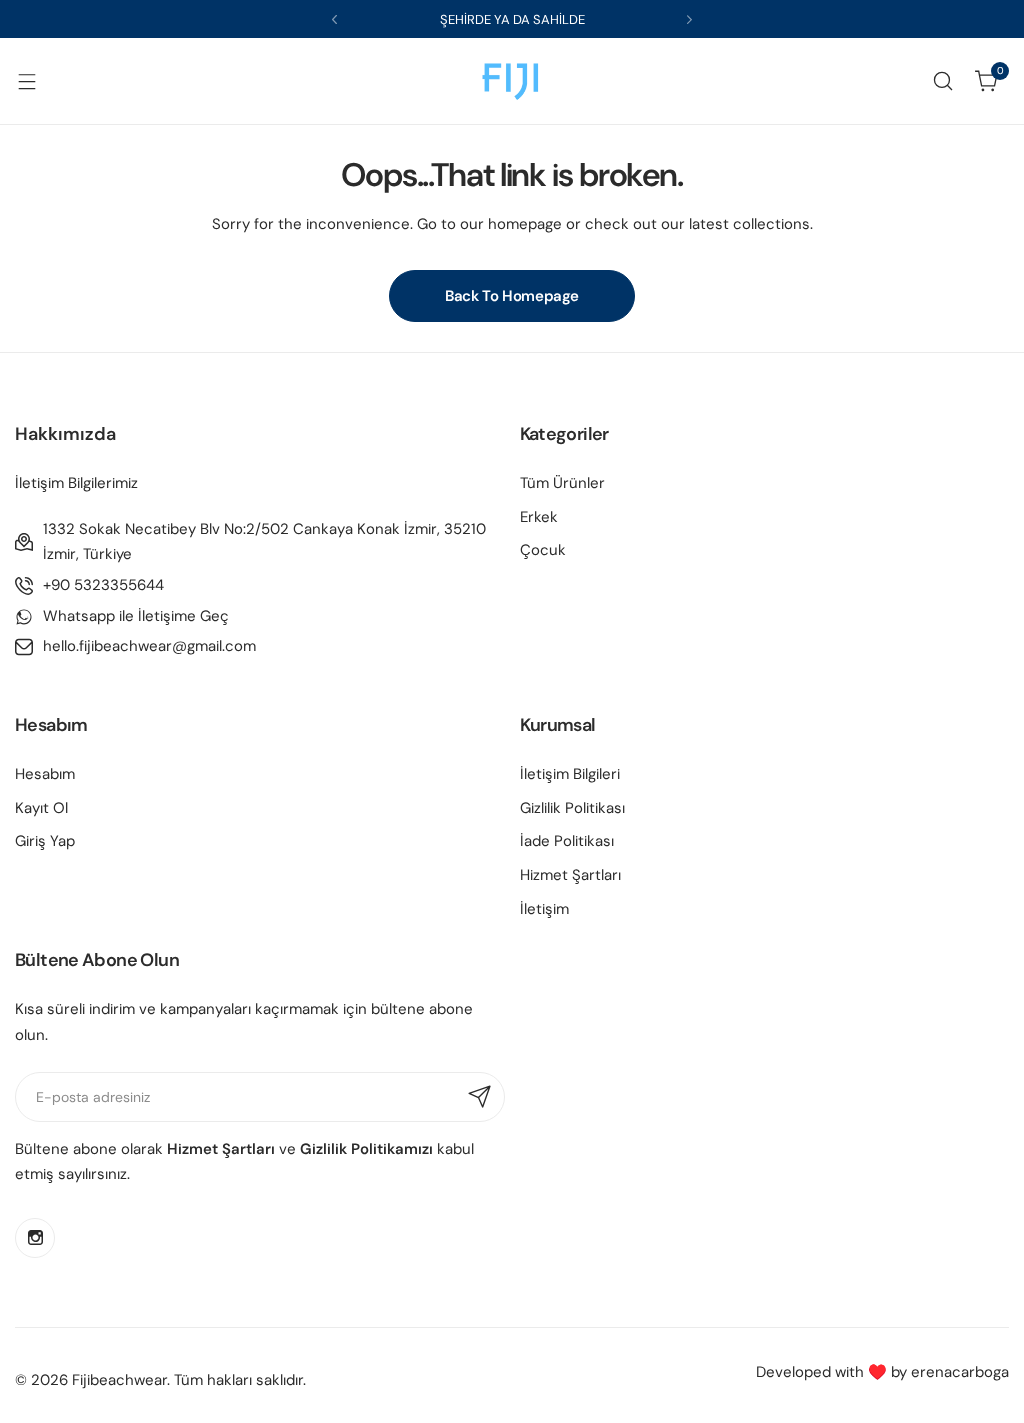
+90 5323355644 (103, 585)
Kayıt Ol (41, 808)
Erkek (539, 517)
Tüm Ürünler (562, 483)
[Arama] (943, 81)
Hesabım (45, 774)
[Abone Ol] (480, 1097)
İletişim (544, 909)
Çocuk (543, 550)
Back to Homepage (512, 296)
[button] (334, 19)
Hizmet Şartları (570, 875)
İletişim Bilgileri (570, 774)
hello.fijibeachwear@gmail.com (149, 646)
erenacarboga (960, 1372)
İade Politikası (567, 841)
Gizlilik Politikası (572, 808)
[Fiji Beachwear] (512, 81)
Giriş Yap (45, 841)
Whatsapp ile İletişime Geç (136, 616)
